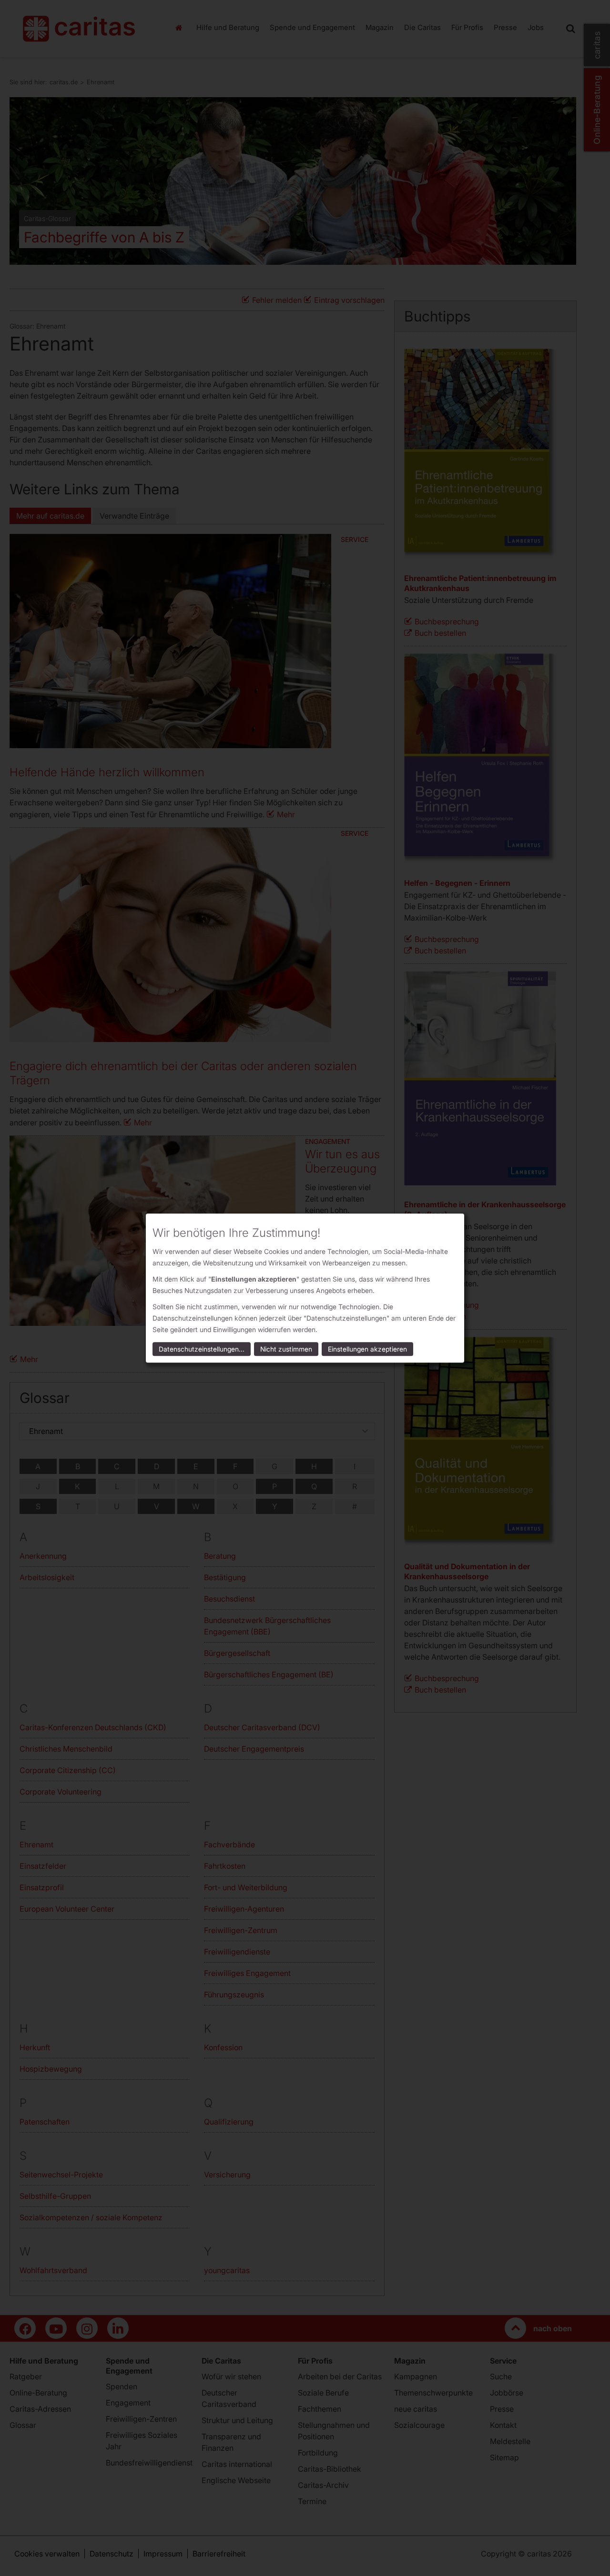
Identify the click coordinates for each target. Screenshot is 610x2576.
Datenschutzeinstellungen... (202, 1349)
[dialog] (305, 1288)
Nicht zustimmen (286, 1349)
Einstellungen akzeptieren (367, 1349)
